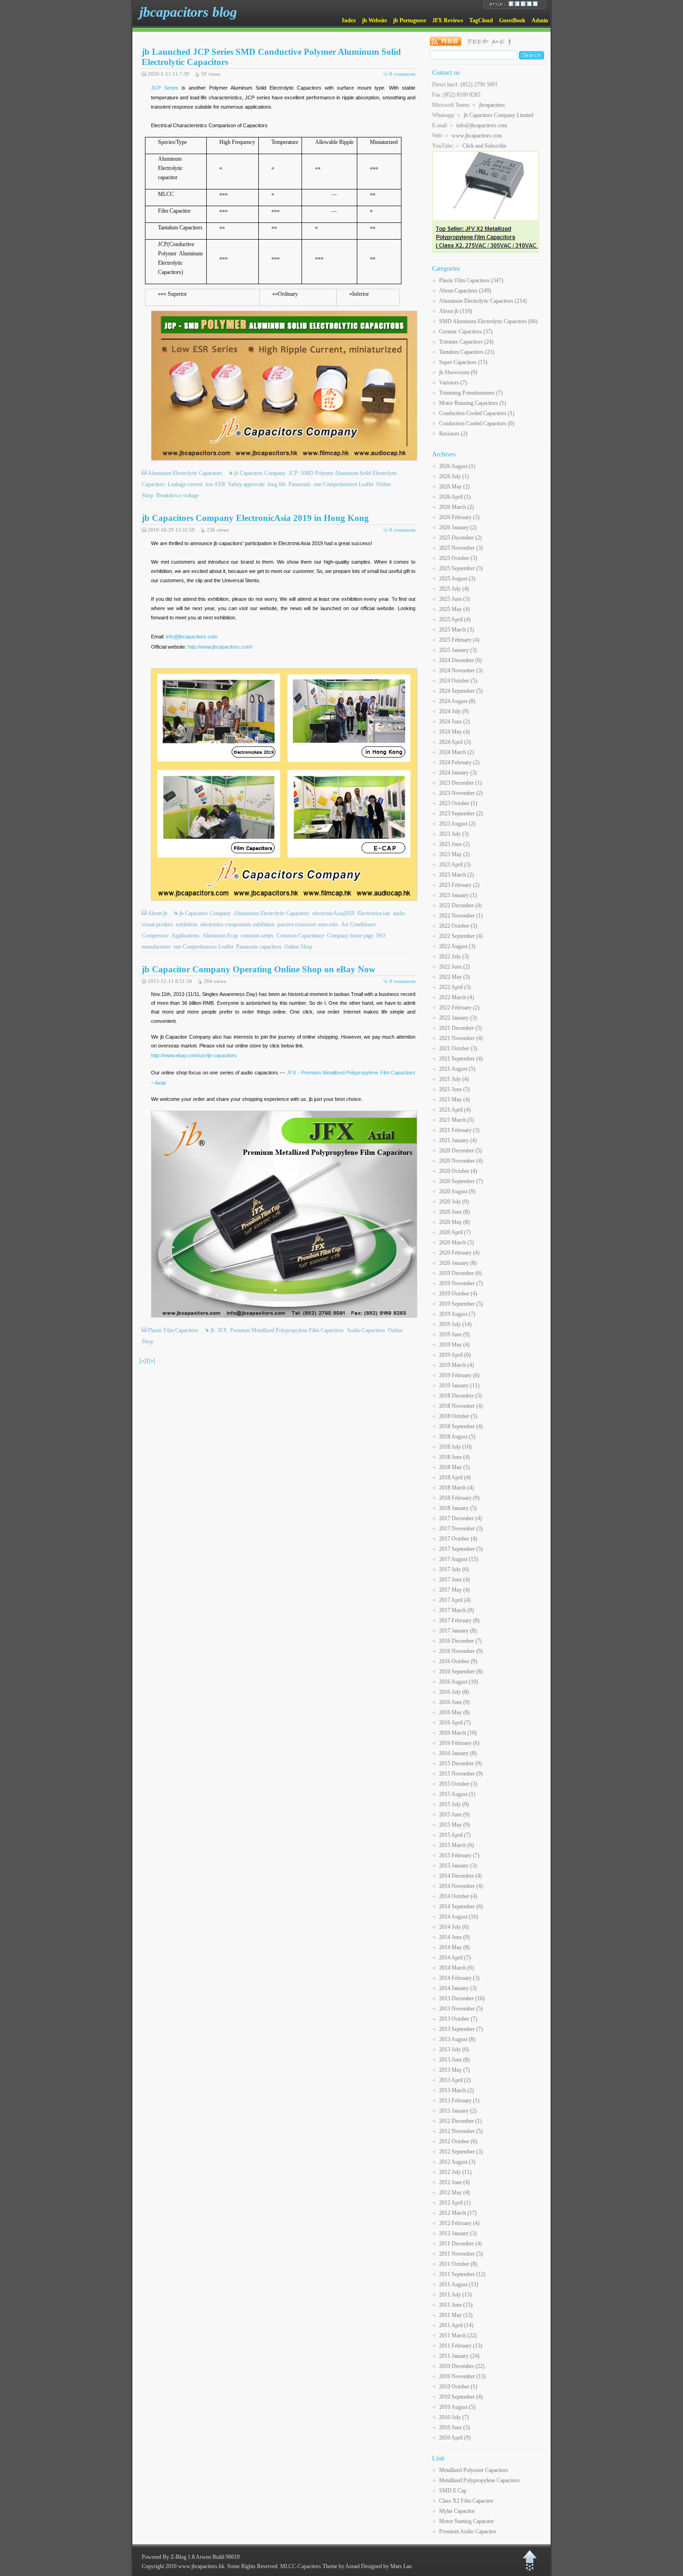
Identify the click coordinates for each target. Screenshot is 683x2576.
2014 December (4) (460, 1876)
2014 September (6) (461, 1906)
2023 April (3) (455, 865)
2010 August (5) (457, 2407)
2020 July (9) (454, 1202)
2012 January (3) (458, 2233)
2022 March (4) (456, 997)
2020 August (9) (457, 1191)
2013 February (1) (459, 2101)
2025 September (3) (461, 568)
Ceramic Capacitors (466, 332)
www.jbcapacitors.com (477, 136)
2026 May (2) (454, 487)
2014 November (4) (461, 1886)
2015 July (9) (454, 1804)
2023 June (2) (454, 844)
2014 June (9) (454, 1937)
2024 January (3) (458, 773)
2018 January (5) (458, 1508)
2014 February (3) (459, 1978)
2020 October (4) (458, 1171)
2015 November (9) (461, 1774)
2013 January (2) (458, 2111)
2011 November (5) (461, 2254)
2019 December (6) (460, 1273)
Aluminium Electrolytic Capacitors (272, 913)
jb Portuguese (410, 20)
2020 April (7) (455, 1232)
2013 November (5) (461, 2009)
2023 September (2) (461, 813)
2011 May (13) (456, 2315)
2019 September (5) (461, 1304)
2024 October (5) (458, 681)
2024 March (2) (456, 752)
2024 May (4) (454, 732)
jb (213, 1330)
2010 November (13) (462, 2376)
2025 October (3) (458, 558)
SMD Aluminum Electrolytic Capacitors (488, 321)
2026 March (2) (456, 507)
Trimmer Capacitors (466, 342)
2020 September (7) (461, 1181)
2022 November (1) (461, 916)
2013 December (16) (462, 1998)
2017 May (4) (454, 1590)
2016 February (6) (459, 1743)
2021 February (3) (459, 1130)
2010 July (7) (454, 2417)
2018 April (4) (455, 1477)
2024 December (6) (460, 660)
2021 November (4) (461, 1038)
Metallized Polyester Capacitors (474, 2470)
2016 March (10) (458, 1733)
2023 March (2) (456, 875)
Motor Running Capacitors (473, 403)
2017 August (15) (459, 1559)
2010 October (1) (458, 2387)
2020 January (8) (458, 1263)
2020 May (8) (454, 1222)
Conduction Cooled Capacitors (477, 413)
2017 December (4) (460, 1518)
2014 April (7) (455, 1958)
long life (277, 484)
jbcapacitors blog (188, 12)
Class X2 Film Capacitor (466, 2501)
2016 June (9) (454, 1702)
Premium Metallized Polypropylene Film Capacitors (287, 1330)
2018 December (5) (460, 1396)
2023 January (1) (458, 895)
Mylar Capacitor (457, 2511)
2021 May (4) (454, 1099)
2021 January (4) (458, 1140)
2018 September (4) (461, 1426)
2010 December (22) (462, 2366)
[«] (143, 1361)
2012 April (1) (455, 2203)
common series (257, 936)
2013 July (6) (454, 2049)
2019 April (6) (455, 1355)
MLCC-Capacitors (301, 2566)
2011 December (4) (460, 2244)
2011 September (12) (462, 2274)
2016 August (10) (459, 1682)
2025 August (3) (457, 579)
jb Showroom (458, 372)
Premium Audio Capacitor (468, 2531)
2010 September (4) (461, 2397)
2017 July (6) (454, 1569)
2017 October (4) (458, 1539)
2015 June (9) (454, 1815)
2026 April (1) (455, 497)
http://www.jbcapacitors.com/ (220, 647)
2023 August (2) (457, 824)
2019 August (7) (457, 1314)
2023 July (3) (454, 834)
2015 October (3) (458, 1784)
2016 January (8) (458, 1753)
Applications (185, 936)
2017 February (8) (459, 1620)
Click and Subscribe (484, 146)
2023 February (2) (459, 885)
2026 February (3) (459, 517)
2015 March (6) (456, 1845)
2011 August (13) (459, 2284)
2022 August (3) (457, 946)
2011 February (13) (461, 2346)
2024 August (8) (457, 701)
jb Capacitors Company (260, 473)
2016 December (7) (460, 1641)
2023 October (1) (458, 803)
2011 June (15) (456, 2305)
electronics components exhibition (237, 924)
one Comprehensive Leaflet (344, 484)
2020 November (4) (461, 1161)
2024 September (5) (461, 691)
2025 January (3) (458, 650)
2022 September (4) (461, 936)
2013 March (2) (456, 2090)
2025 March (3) (456, 630)
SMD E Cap (453, 2491)
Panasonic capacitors (259, 947)
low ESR (215, 484)
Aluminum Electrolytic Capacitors (185, 473)
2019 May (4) (454, 1345)
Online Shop (298, 947)
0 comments (402, 74)
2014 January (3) (458, 1988)
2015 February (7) (459, 1855)
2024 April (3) (455, 742)
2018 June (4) (454, 1457)
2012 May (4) (454, 2192)
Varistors (453, 383)
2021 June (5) (454, 1089)
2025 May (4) (454, 609)
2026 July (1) (454, 476)
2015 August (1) (457, 1794)
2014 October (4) (458, 1896)
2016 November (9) (461, 1651)
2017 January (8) (458, 1631)
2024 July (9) (454, 711)
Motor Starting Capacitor (466, 2521)
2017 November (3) (461, 1529)
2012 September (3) (461, 2152)
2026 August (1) (457, 466)
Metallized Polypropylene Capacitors (479, 2480)
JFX (222, 1330)
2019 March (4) (456, 1365)
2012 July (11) (455, 2172)
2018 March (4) (456, 1488)
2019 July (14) (455, 1324)
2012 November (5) (461, 2131)
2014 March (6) (456, 1968)
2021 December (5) (460, 1028)
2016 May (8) (454, 1712)
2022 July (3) (454, 956)
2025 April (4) (455, 619)
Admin (540, 20)
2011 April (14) (456, 2325)
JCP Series (165, 88)
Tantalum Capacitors (467, 352)
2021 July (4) (454, 1079)
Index (349, 20)
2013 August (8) (457, 2039)
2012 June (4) (454, 2182)
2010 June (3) (454, 2427)
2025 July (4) (454, 589)
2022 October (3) (458, 926)
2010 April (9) (455, 2438)
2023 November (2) (461, 793)
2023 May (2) (454, 854)
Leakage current (185, 484)
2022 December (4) (460, 905)
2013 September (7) (461, 2029)
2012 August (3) (457, 2162)
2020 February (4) (459, 1253)
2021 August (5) (457, 1069)
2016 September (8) (461, 1672)
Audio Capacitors (366, 1330)
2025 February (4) (459, 640)
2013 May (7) (454, 2070)
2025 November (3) (461, 548)
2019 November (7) (461, 1283)
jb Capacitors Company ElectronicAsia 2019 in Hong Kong (255, 518)
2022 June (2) (454, 967)
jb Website (374, 20)
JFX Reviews (448, 20)
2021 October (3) (458, 1048)
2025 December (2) (460, 538)
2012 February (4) (459, 2223)
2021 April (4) (455, 1110)
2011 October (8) (458, 2264)
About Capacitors (465, 291)
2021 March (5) (456, 1120)
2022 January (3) (458, 1018)
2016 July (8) (454, 1692)
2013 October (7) (458, 2019)
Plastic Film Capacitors (173, 1330)
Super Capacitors (463, 362)
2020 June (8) (454, 1212)
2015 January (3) (458, 1866)
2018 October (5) (458, 1416)
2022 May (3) (454, 977)
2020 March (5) (456, 1242)
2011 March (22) (458, 2335)
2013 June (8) (454, 2060)
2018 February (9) (459, 1498)
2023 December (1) (460, 783)
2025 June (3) (454, 599)
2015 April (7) (455, 1835)
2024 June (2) (454, 722)
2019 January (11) (459, 1386)
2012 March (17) (458, 2213)
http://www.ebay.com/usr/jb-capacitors (194, 1055)
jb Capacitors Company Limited (499, 115)
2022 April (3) (455, 987)
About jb (158, 913)
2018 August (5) (457, 1437)
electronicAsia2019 (333, 913)
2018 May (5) (454, 1467)
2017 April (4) (455, 1600)
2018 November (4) (461, 1406)
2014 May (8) (454, 1947)
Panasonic (300, 484)
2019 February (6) (459, 1375)
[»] (152, 1361)
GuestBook (512, 20)
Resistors (453, 434)
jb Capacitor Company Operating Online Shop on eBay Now (259, 969)
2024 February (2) (459, 762)
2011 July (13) (455, 2295)
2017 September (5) (461, 1549)
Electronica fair (374, 913)
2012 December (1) (460, 2121)
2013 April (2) (455, 2080)
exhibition (187, 924)
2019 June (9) (454, 1334)
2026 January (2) (458, 527)
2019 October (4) (458, 1294)
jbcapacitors (492, 105)
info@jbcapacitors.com (192, 637)
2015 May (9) (454, 1825)
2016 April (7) (455, 1723)
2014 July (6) (454, 1927)
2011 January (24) (459, 2356)
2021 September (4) (461, 1059)
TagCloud (481, 20)
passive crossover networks (308, 924)
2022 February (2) (459, 1008)
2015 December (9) (460, 1763)
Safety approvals (246, 484)
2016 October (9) (458, 1661)
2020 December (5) (460, 1151)
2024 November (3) (461, 670)
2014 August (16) (459, 1917)
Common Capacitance (300, 936)
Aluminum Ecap (220, 936)
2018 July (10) (455, 1447)
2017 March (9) (456, 1610)
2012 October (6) (458, 2141)
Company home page (350, 936)
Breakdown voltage (177, 495)
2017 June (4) (454, 1580)
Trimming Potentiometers (471, 393)
